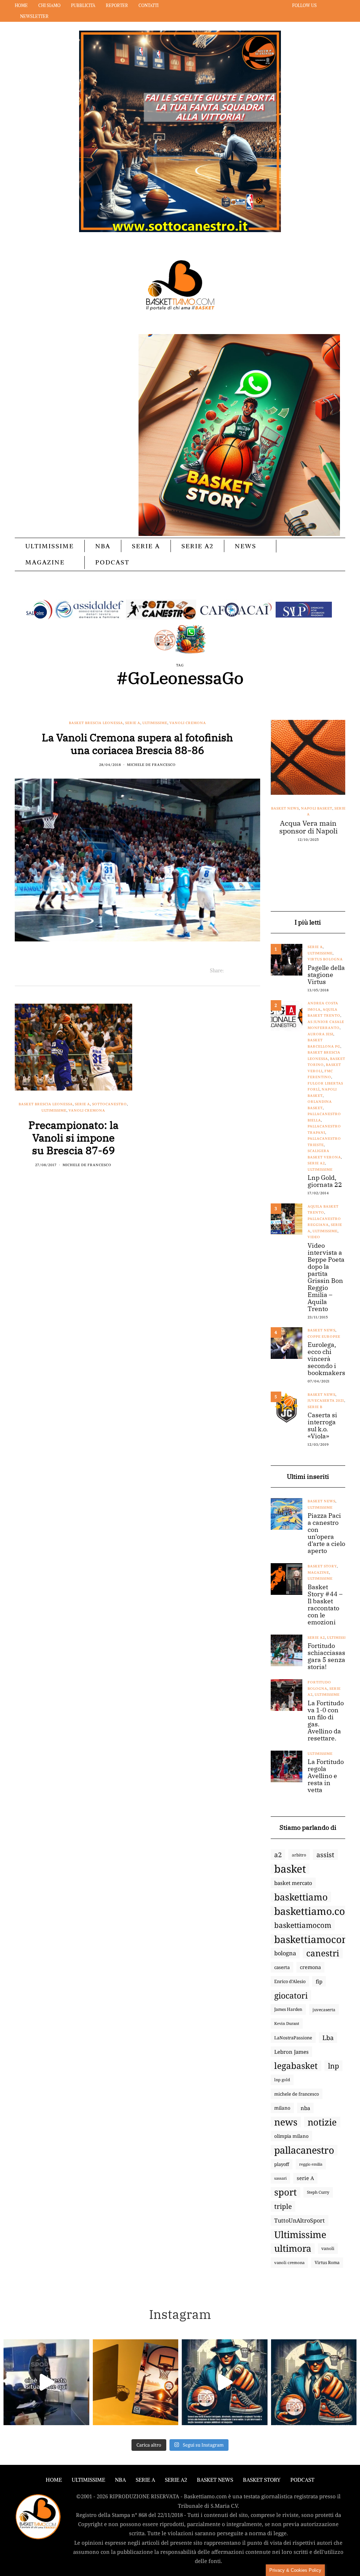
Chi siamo (49, 5)
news (286, 2122)
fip (319, 1981)
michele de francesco (297, 2094)
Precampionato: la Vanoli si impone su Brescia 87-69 (73, 1137)
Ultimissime (50, 546)
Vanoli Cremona (188, 723)
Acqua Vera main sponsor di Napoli (308, 827)
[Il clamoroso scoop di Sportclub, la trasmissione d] (46, 2382)
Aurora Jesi (320, 1034)
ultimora (293, 2249)
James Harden (288, 2009)
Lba (328, 2038)
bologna (285, 1953)
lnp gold (282, 2080)
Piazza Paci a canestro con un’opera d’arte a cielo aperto (326, 1533)
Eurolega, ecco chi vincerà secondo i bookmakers (326, 1359)
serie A (305, 2178)
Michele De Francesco (151, 765)
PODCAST (112, 562)
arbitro (299, 1855)
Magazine (45, 562)
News (246, 546)
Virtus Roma (327, 2262)
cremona (310, 1967)
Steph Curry (318, 2192)
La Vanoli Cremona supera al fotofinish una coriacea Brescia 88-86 (137, 744)
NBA (103, 546)
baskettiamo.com (314, 1911)
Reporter (117, 5)
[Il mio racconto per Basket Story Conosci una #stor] (225, 2382)
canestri (323, 1953)
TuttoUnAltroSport (300, 2220)
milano (282, 2108)
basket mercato (293, 1883)
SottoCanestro (110, 1104)
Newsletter (34, 16)
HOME (54, 2480)
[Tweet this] (238, 971)
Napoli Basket (316, 808)
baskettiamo (301, 1897)
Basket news (285, 808)
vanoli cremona (289, 2262)
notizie (322, 2122)
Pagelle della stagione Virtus (326, 975)
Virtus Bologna (325, 959)
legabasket (296, 2066)
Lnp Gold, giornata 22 (325, 1181)
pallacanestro (304, 2150)
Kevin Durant (287, 2023)
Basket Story (322, 1566)
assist (325, 1855)
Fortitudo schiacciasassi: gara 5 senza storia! (330, 1656)
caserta (282, 1967)
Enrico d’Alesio (290, 1981)
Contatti (149, 5)
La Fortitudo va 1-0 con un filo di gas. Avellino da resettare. (326, 1721)
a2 (278, 1855)
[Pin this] (256, 971)
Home (21, 5)
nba (305, 2108)
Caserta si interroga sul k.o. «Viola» (322, 1426)
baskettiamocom (303, 1925)
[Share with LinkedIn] (247, 971)
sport (285, 2192)
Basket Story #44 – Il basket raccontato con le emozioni (325, 1605)
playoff (282, 2164)
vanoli (328, 2248)
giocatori (291, 1995)
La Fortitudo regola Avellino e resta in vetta (326, 1776)
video (314, 1237)
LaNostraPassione (293, 2038)
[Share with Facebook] (229, 971)
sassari (280, 2178)
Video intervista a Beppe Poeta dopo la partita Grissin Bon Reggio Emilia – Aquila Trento (326, 1277)
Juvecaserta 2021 (326, 1401)
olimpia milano (291, 2136)
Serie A (146, 546)
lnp (333, 2066)
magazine (318, 1573)
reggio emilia (311, 2164)
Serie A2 (197, 546)
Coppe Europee (324, 1337)
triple (283, 2206)
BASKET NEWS (215, 2480)
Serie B (315, 1407)
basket (290, 1869)
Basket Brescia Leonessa (96, 723)
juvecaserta (324, 2009)
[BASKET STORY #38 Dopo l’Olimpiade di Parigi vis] (136, 2382)
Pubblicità (83, 5)
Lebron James (291, 2052)
